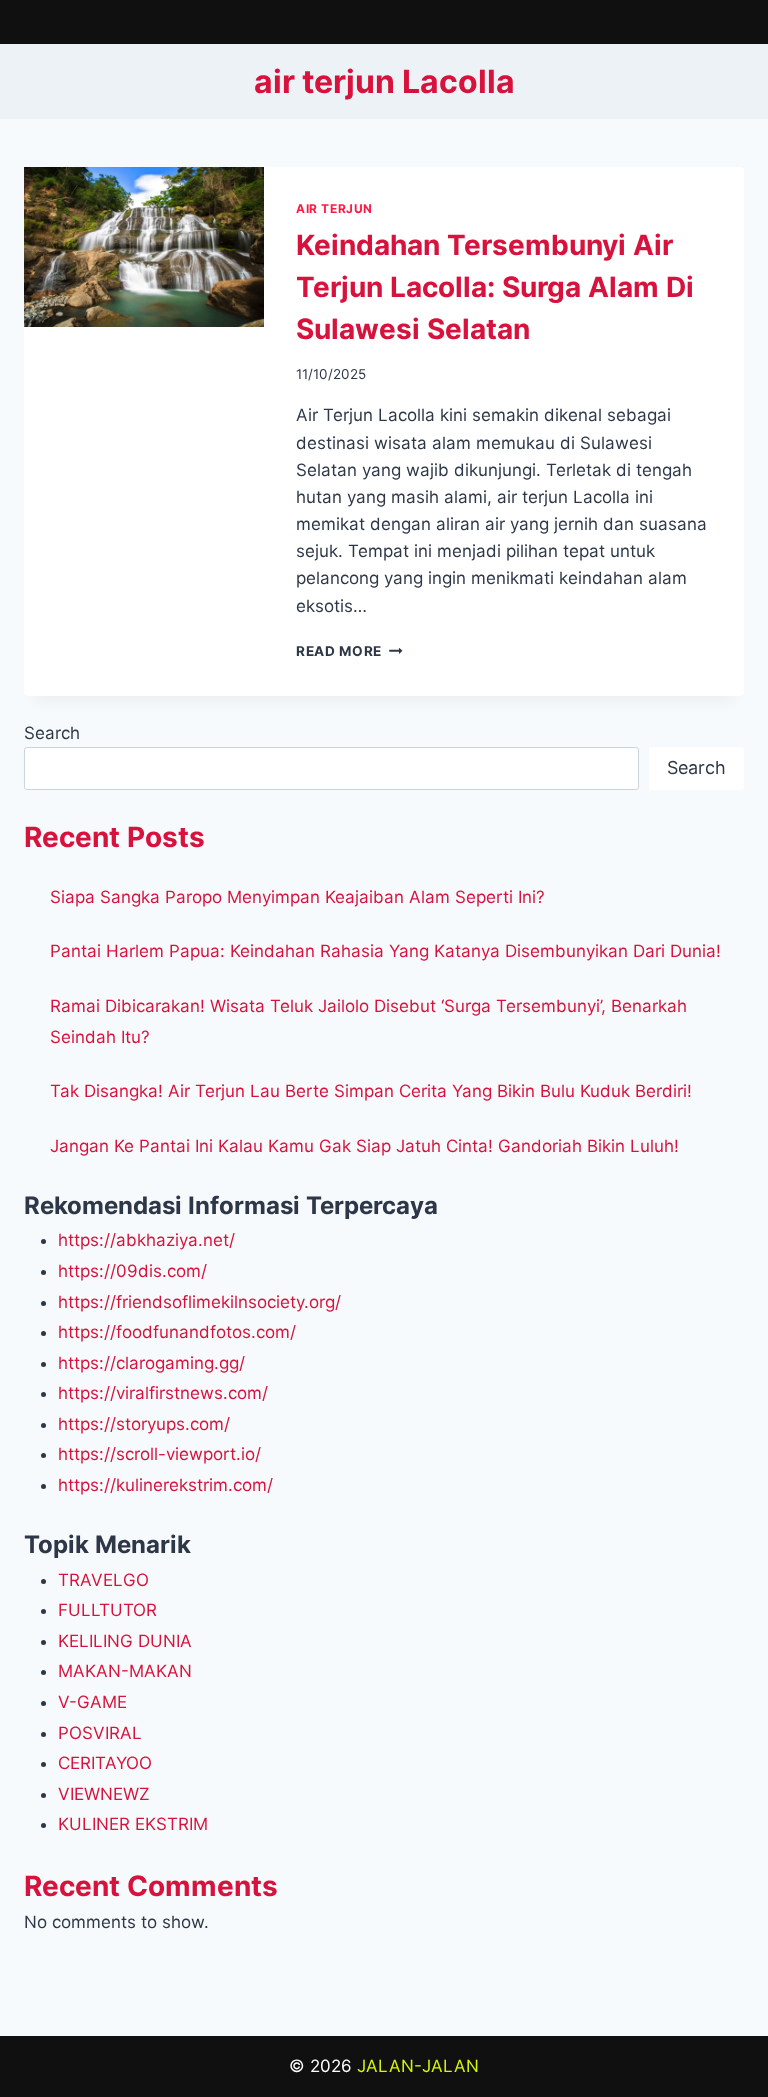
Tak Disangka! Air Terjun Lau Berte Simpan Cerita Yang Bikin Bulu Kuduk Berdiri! (371, 1091)
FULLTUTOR (107, 1610)
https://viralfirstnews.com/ (163, 1393)
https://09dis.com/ (132, 1271)
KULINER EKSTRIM (133, 1824)
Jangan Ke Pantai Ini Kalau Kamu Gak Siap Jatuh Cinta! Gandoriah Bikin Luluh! (364, 1146)
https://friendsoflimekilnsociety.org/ (199, 1302)
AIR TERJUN (334, 208)
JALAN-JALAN (418, 2066)
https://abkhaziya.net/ (146, 1240)
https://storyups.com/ (144, 1424)
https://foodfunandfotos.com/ (177, 1332)
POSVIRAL (100, 1733)
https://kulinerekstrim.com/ (165, 1485)
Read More (349, 651)
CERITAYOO (105, 1763)
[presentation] (144, 247)
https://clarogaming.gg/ (151, 1363)
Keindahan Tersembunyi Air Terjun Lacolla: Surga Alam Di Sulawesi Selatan (495, 287)
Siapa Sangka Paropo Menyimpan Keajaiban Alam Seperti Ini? (297, 897)
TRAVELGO (103, 1580)
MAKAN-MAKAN (125, 1671)
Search (52, 733)
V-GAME (92, 1702)
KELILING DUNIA (125, 1641)
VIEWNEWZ (104, 1794)
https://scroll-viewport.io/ (159, 1454)
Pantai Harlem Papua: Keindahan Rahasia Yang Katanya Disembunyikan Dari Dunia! (385, 951)
